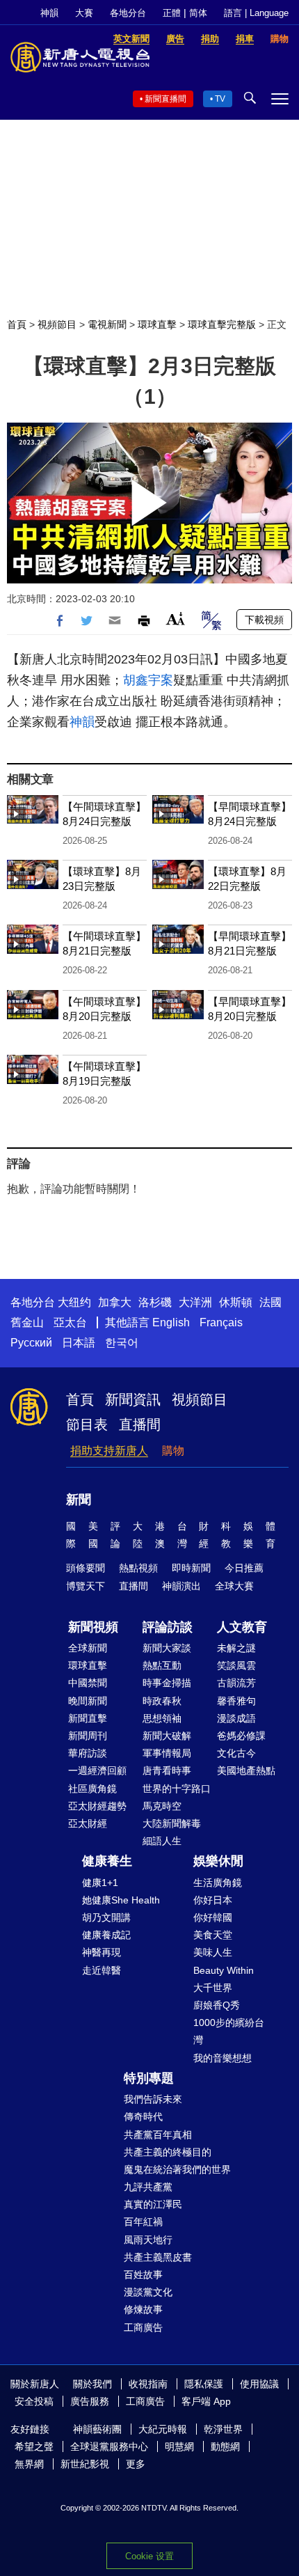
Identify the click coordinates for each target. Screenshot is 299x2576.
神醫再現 (102, 1952)
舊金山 (27, 1322)
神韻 (49, 13)
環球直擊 (157, 324)
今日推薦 (244, 1568)
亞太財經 (88, 1823)
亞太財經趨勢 (97, 1806)
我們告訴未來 (153, 2099)
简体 (198, 13)
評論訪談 (168, 1627)
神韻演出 (181, 1586)
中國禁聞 (88, 1683)
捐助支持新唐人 (109, 1451)
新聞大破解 (167, 1736)
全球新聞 (88, 1648)
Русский (31, 1343)
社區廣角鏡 (92, 1789)
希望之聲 (34, 2447)
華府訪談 (88, 1753)
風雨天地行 (148, 2240)
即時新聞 (191, 1568)
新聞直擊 (88, 1718)
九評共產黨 (148, 2187)
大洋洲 (195, 1302)
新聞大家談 (167, 1648)
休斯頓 (236, 1302)
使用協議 (259, 2384)
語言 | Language (256, 13)
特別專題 (149, 2078)
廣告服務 (90, 2401)
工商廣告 (143, 2327)
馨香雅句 (236, 1701)
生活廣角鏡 (218, 1883)
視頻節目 (57, 324)
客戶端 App (206, 2401)
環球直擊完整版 (222, 324)
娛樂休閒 (218, 1861)
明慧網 (179, 2447)
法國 (270, 1302)
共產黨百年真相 (158, 2135)
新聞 (79, 1500)
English (171, 1322)
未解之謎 (236, 1648)
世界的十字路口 (177, 1789)
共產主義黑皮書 (158, 2257)
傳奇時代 (143, 2116)
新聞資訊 (133, 1399)
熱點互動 (162, 1665)
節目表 (87, 1424)
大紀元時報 (163, 2429)
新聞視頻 (93, 1627)
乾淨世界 (223, 2429)
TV (220, 99)
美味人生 (213, 1952)
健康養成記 (106, 1935)
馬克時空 (162, 1806)
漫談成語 (236, 1718)
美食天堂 (213, 1935)
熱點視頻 (138, 1568)
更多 (136, 2464)
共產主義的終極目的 (168, 2152)
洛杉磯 (155, 1302)
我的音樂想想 (223, 2058)
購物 (173, 1451)
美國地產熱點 (246, 1770)
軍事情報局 (167, 1753)
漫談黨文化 (148, 2292)
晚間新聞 (88, 1701)
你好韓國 (213, 1917)
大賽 (84, 13)
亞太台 (70, 1322)
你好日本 (213, 1900)
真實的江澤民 (153, 2204)
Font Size (176, 619)
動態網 (225, 2447)
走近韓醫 (102, 1970)
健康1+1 (100, 1883)
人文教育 (242, 1627)
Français (221, 1322)
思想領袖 (162, 1718)
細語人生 (162, 1841)
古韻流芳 (236, 1683)
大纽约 (74, 1302)
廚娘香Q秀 (217, 2005)
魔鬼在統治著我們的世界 (177, 2169)
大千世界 (213, 1988)
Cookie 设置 (149, 2556)
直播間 (140, 1424)
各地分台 (128, 13)
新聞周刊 (88, 1736)
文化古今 (236, 1753)
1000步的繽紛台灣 (229, 2031)
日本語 (79, 1343)
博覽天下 (86, 1586)
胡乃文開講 (106, 1917)
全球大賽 (234, 1586)
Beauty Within (224, 1970)
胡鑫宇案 (148, 680)
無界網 (29, 2464)
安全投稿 (34, 2401)
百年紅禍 (143, 2222)
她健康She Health (121, 1900)
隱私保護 (204, 2384)
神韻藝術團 (97, 2429)
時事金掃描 (167, 1683)
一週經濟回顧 (97, 1770)
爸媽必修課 (241, 1736)
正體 (172, 13)
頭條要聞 (86, 1568)
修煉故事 (143, 2309)
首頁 (17, 324)
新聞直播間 (165, 99)
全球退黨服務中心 (109, 2447)
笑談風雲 (236, 1665)
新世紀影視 (85, 2464)
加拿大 (115, 1302)
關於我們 (92, 2384)
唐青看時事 (167, 1770)
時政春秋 (162, 1701)
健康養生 (107, 1861)
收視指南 (148, 2384)
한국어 (122, 1343)
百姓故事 (143, 2275)
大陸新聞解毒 (172, 1823)
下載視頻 (264, 620)
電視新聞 (107, 324)
